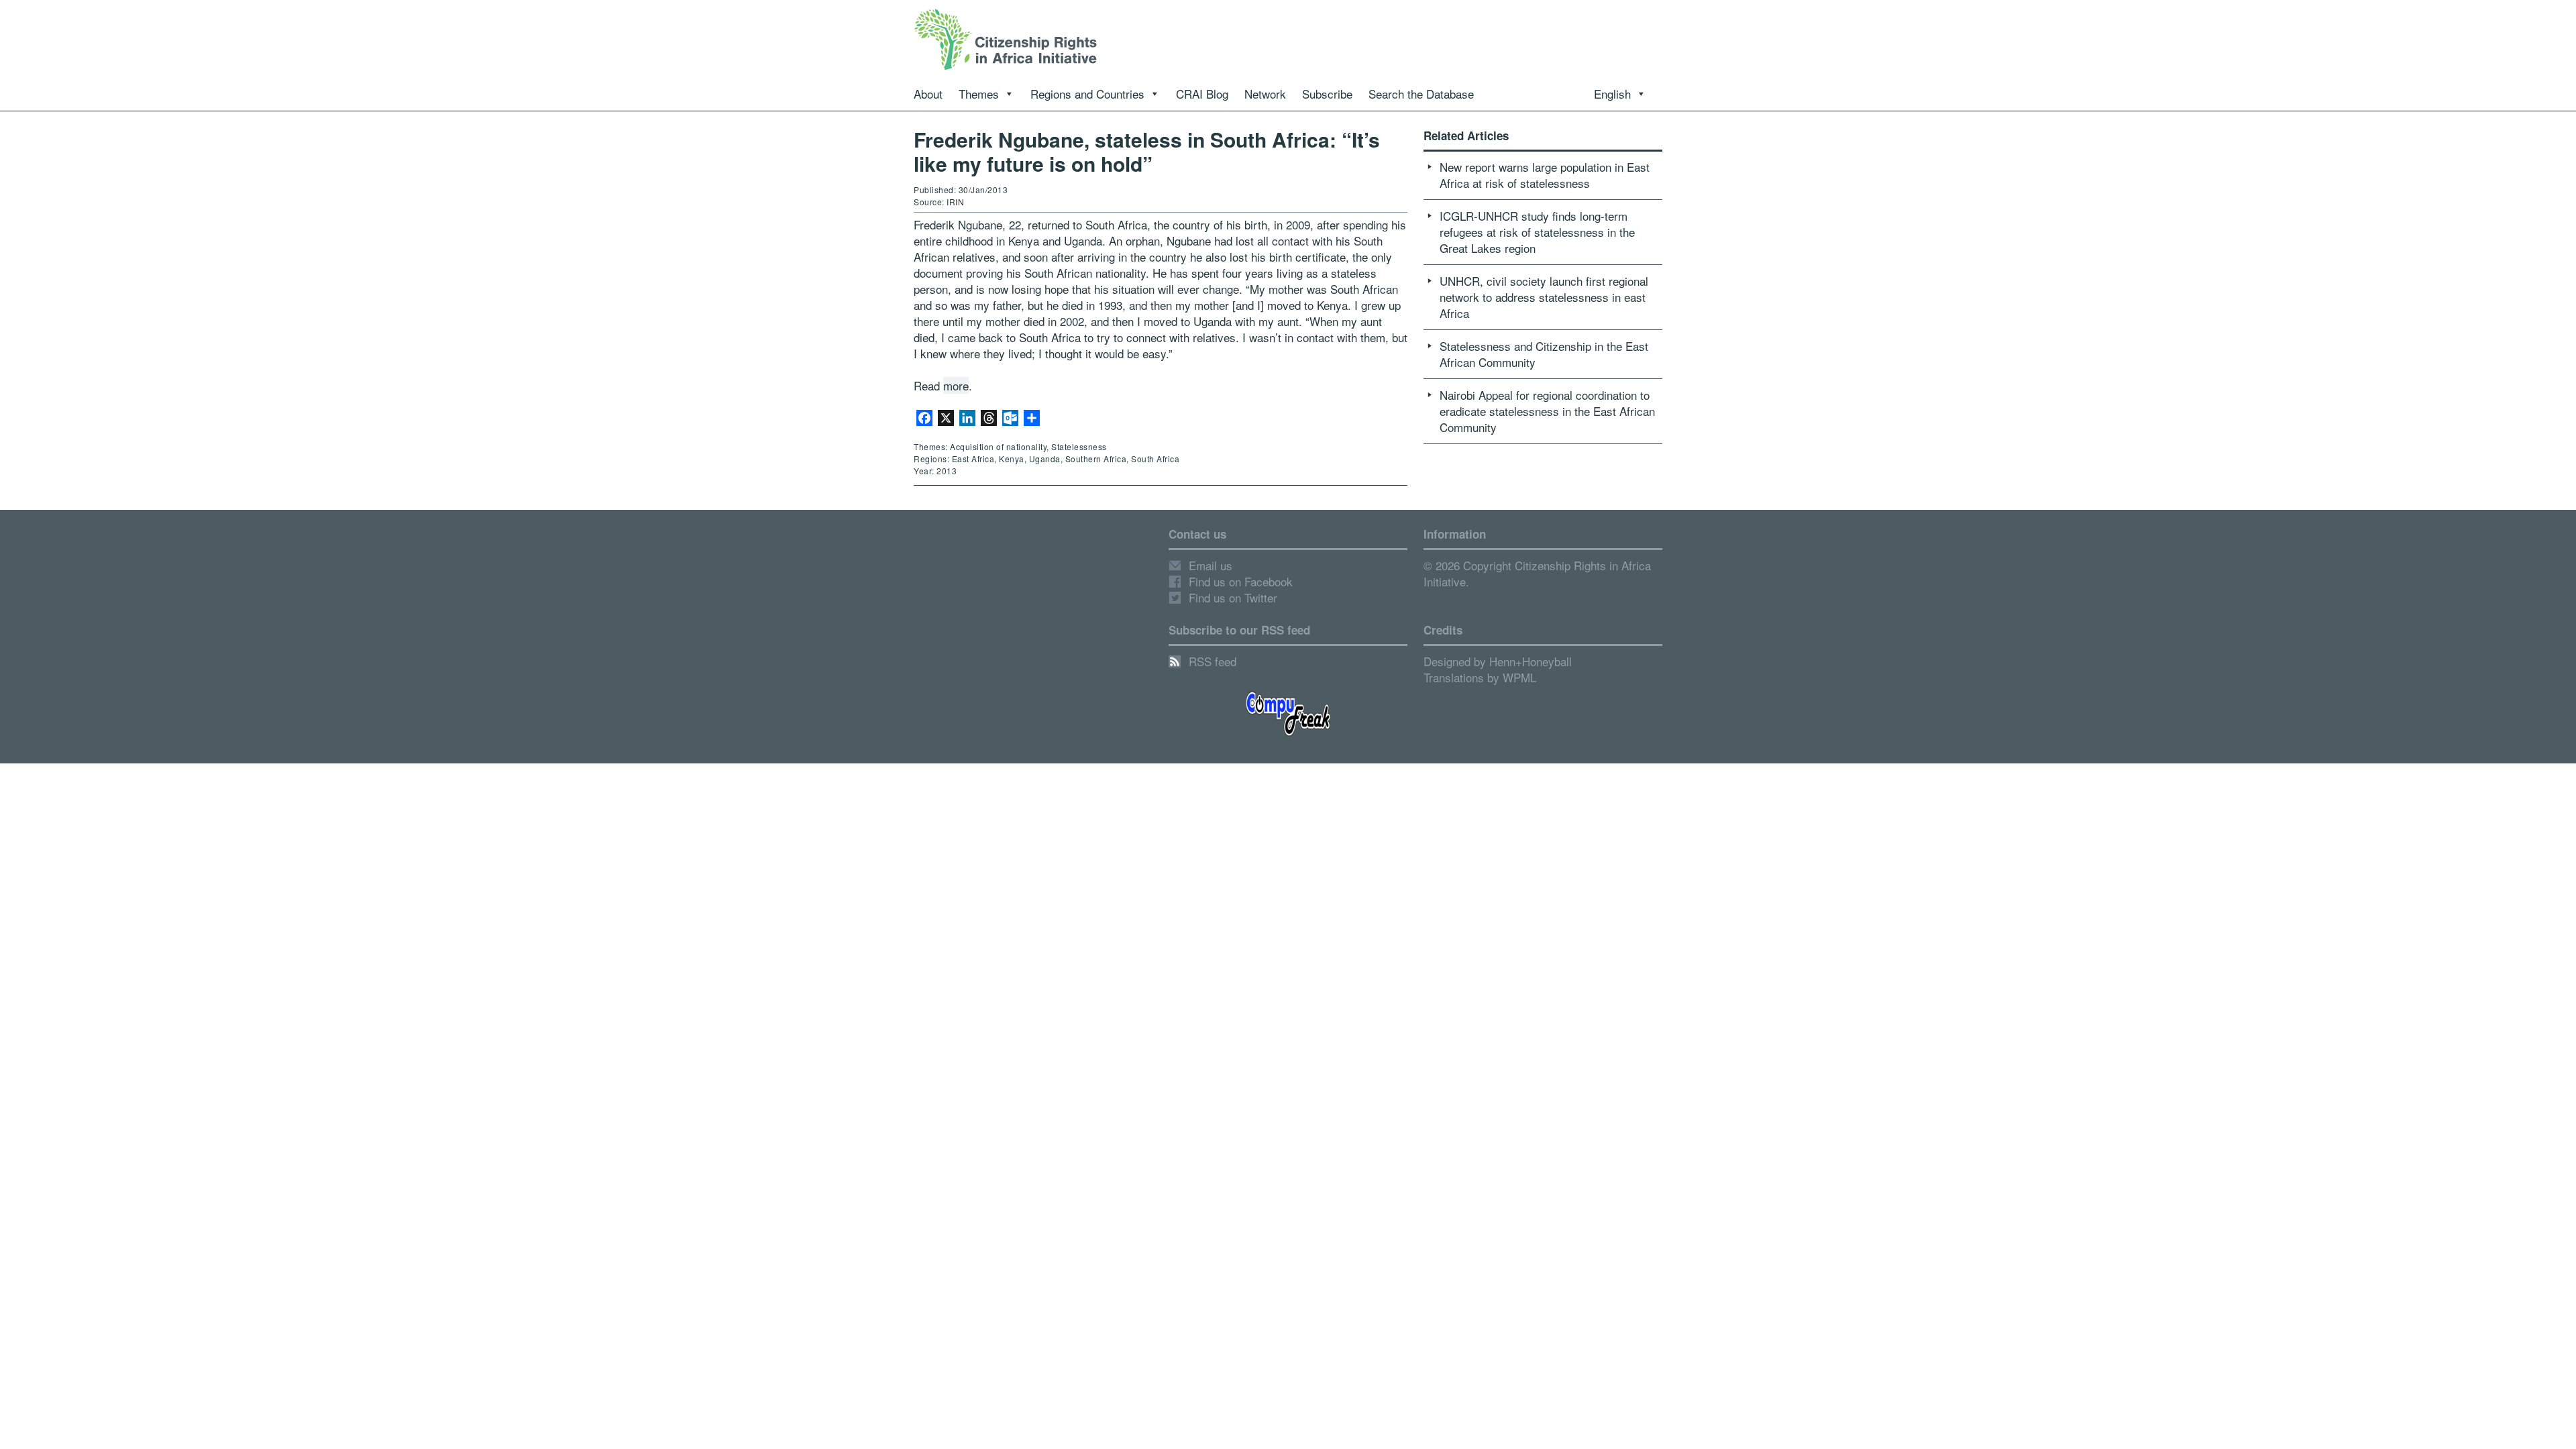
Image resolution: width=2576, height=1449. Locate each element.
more (956, 385)
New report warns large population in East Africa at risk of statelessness (1545, 175)
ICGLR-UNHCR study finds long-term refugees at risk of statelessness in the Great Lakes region (1537, 232)
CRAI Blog (1202, 94)
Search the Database (1421, 94)
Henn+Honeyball (1531, 661)
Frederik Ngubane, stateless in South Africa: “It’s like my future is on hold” (1147, 151)
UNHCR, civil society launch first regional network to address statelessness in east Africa (1544, 297)
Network (1265, 94)
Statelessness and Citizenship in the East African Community (1544, 354)
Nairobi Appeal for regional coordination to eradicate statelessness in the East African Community (1547, 411)
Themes (979, 94)
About (928, 94)
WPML (1519, 677)
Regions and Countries (1087, 94)
